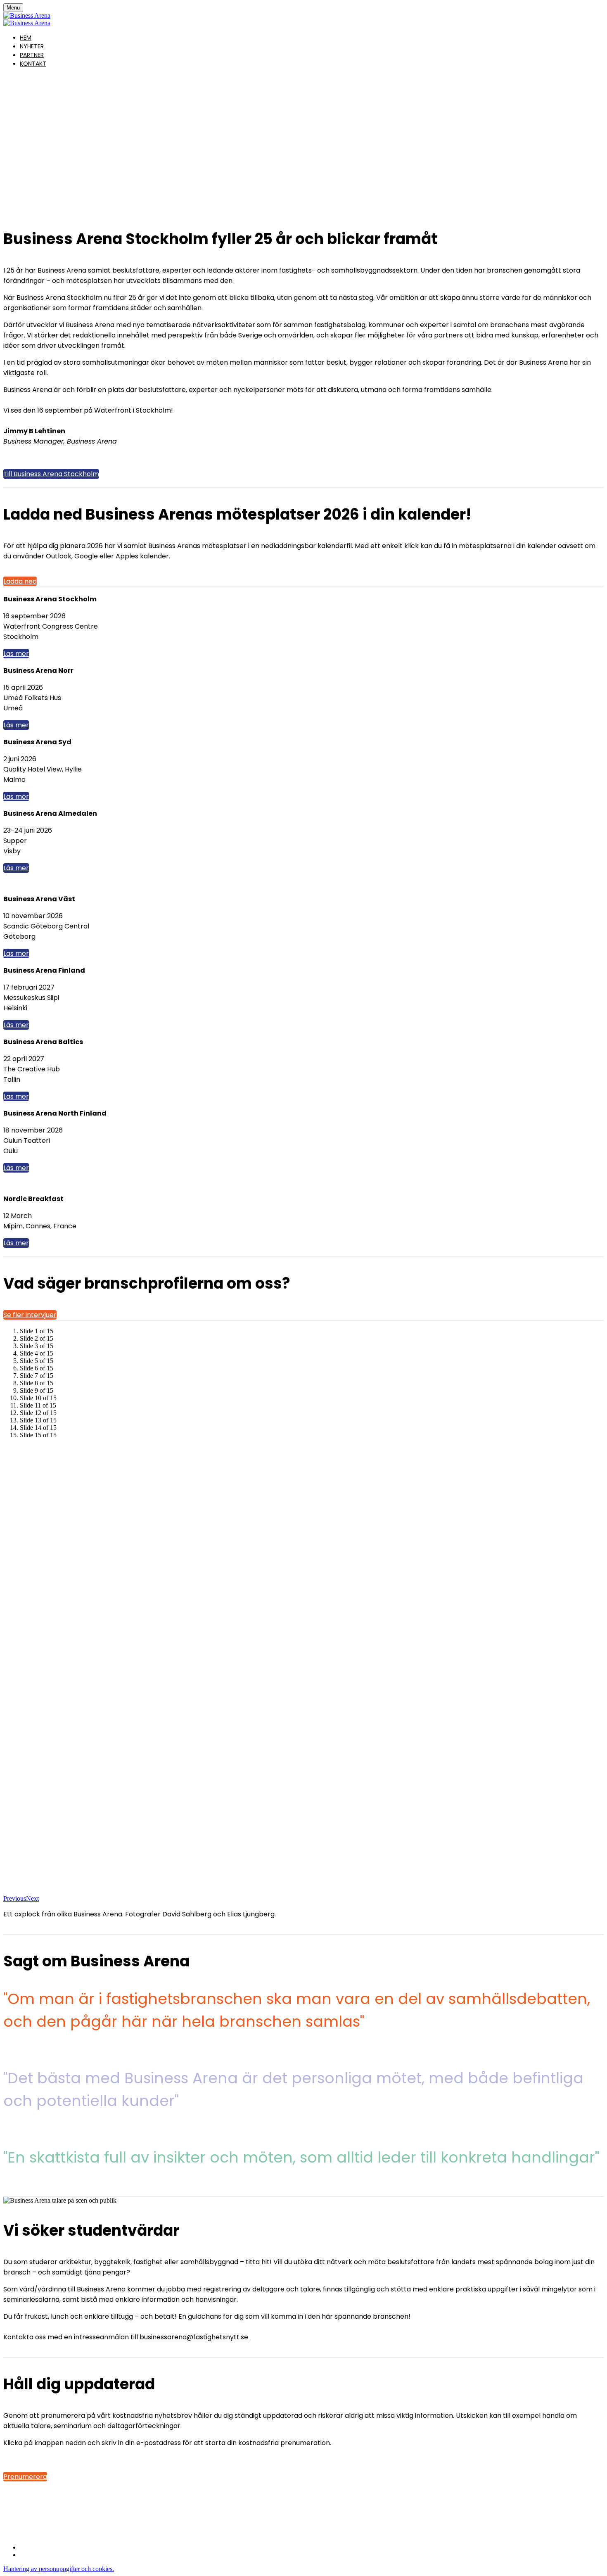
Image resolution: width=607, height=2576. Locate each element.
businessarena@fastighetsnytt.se (194, 2337)
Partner (32, 55)
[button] (51, 474)
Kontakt (33, 64)
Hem (26, 38)
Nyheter (32, 46)
